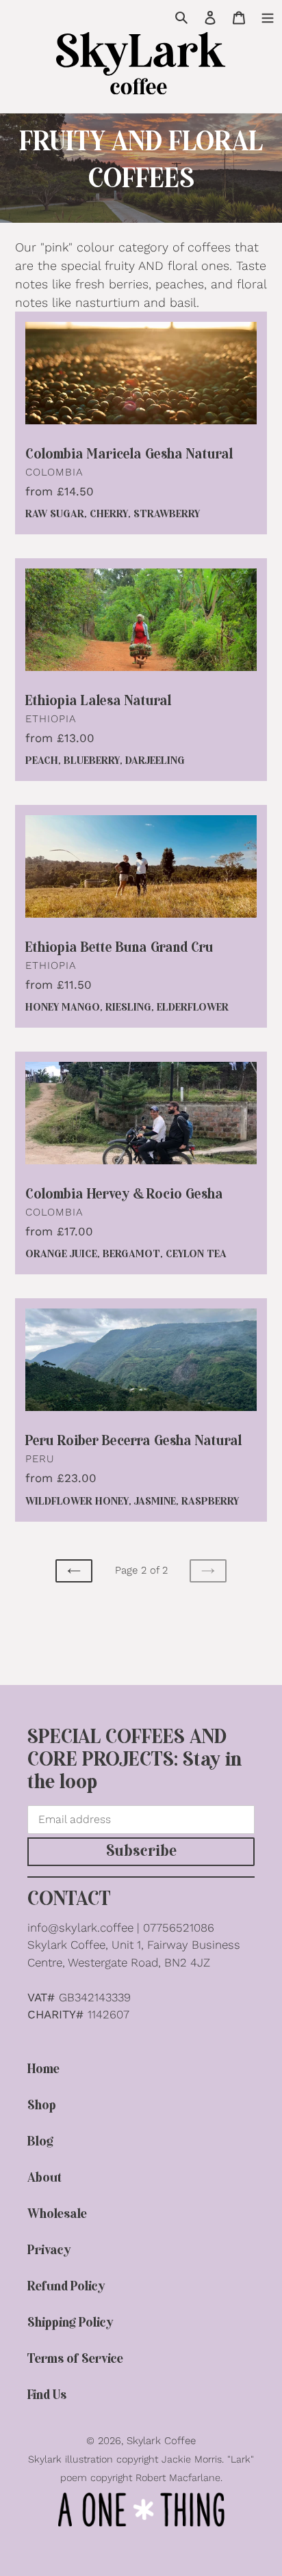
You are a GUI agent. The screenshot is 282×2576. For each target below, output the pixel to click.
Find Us (47, 2395)
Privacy (49, 2250)
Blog (40, 2142)
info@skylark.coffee (80, 1928)
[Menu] (268, 16)
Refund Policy (66, 2287)
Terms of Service (75, 2359)
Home (43, 2069)
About (44, 2178)
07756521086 (179, 1928)
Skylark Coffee (161, 2441)
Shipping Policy (70, 2323)
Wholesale (57, 2214)
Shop (42, 2106)
